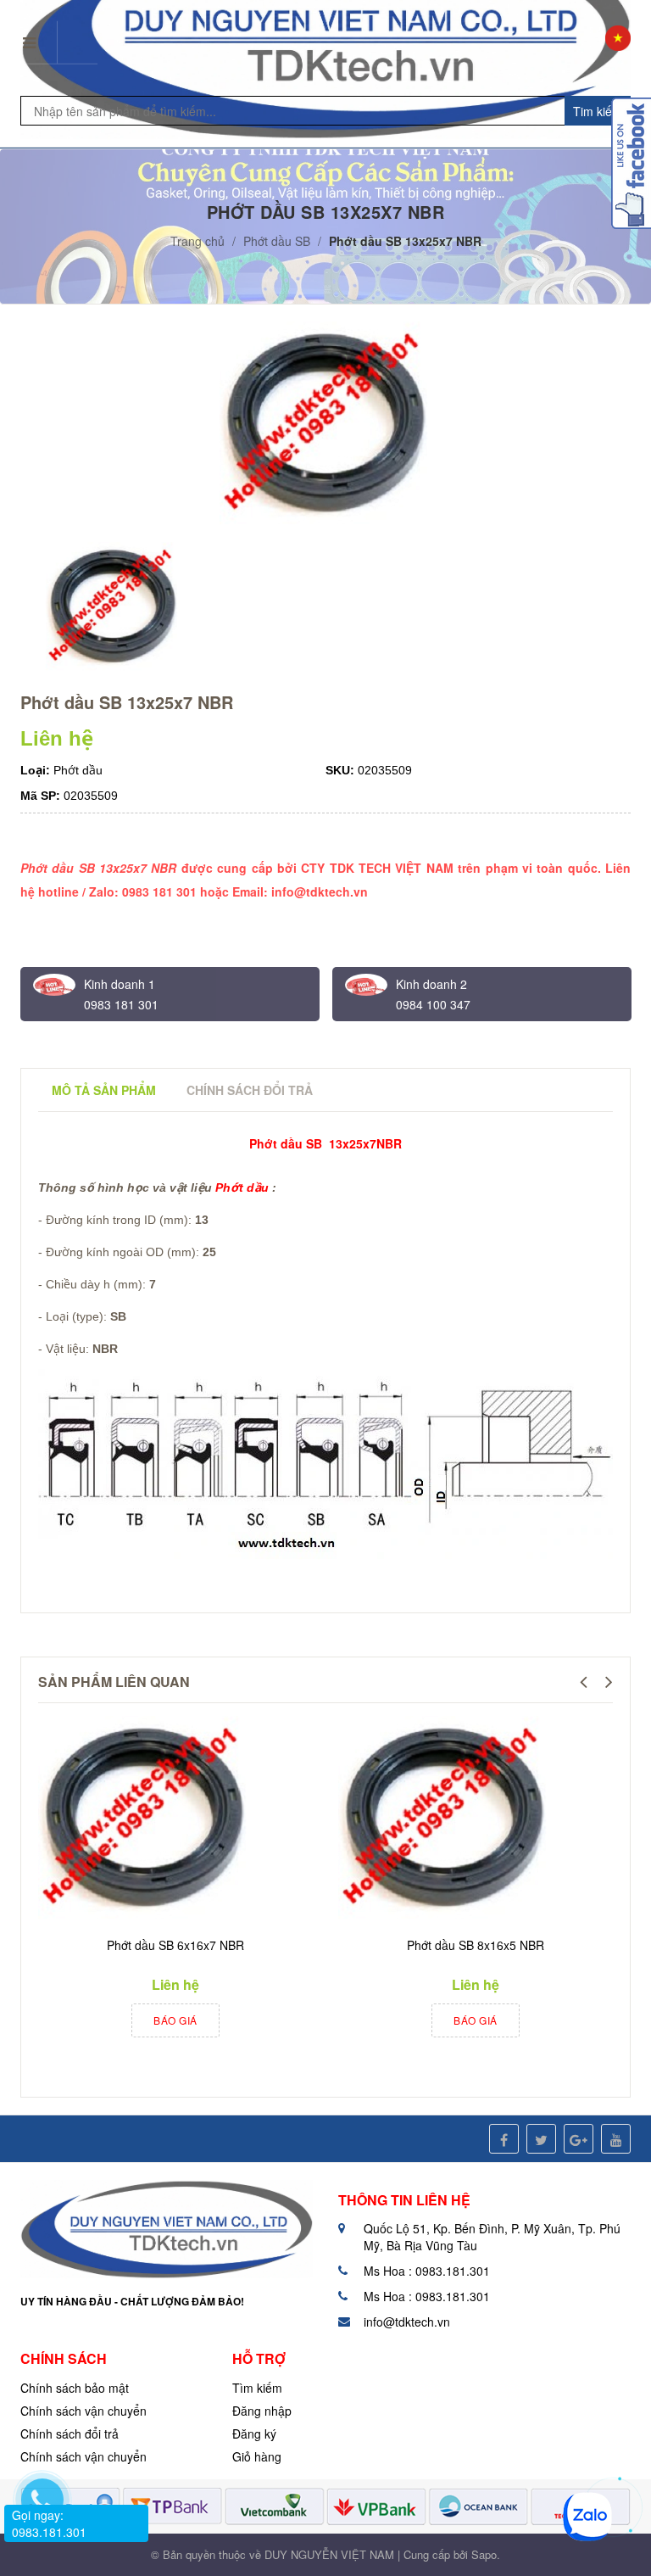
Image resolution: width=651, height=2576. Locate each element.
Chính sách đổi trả (70, 2434)
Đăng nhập (262, 2411)
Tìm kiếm (257, 2388)
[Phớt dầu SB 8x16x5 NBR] (444, 1820)
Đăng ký (254, 2434)
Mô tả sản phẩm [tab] (104, 1090)
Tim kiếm (598, 111)
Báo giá (175, 2020)
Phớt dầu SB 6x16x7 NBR (175, 1945)
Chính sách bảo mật (75, 2388)
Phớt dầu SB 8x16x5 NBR (476, 1945)
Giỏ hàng (257, 2456)
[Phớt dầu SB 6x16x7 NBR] (144, 1820)
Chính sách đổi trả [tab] (250, 1090)
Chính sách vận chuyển (83, 2411)
